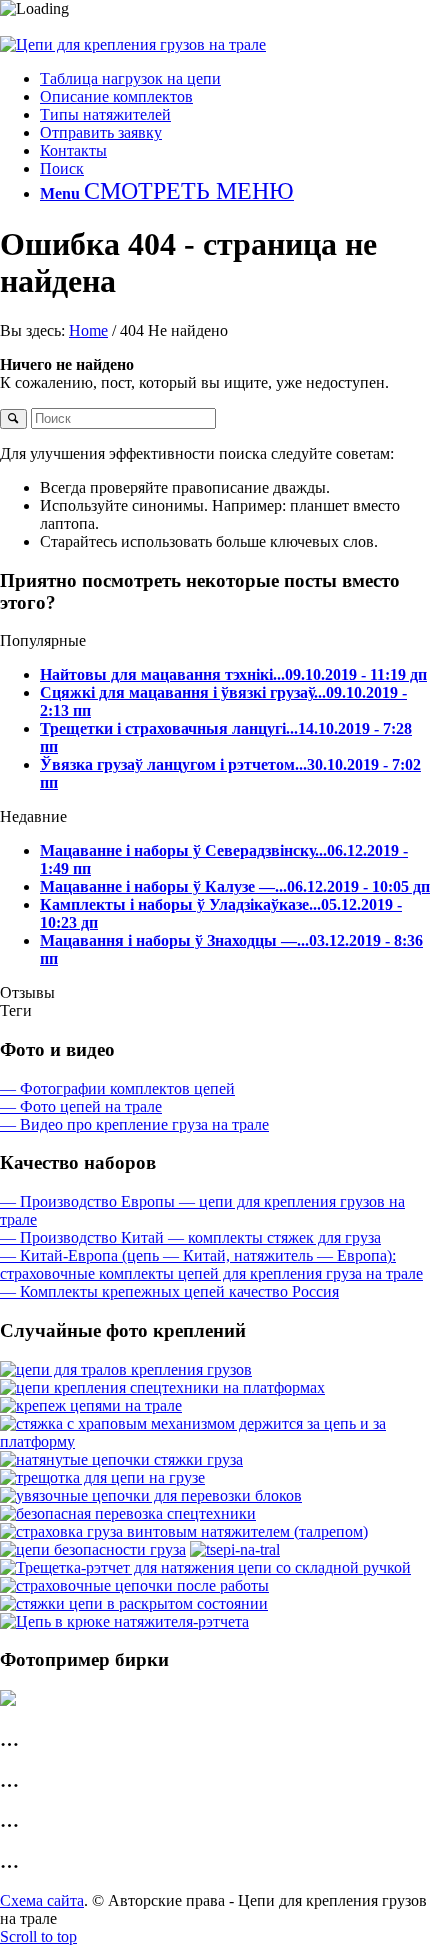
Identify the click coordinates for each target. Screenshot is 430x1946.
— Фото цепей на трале (81, 1106)
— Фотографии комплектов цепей (117, 1088)
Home (88, 330)
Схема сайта (42, 1900)
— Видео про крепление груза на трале (134, 1124)
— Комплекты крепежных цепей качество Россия (169, 1291)
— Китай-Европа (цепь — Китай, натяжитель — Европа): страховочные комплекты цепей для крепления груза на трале (211, 1264)
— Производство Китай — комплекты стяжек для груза (190, 1237)
